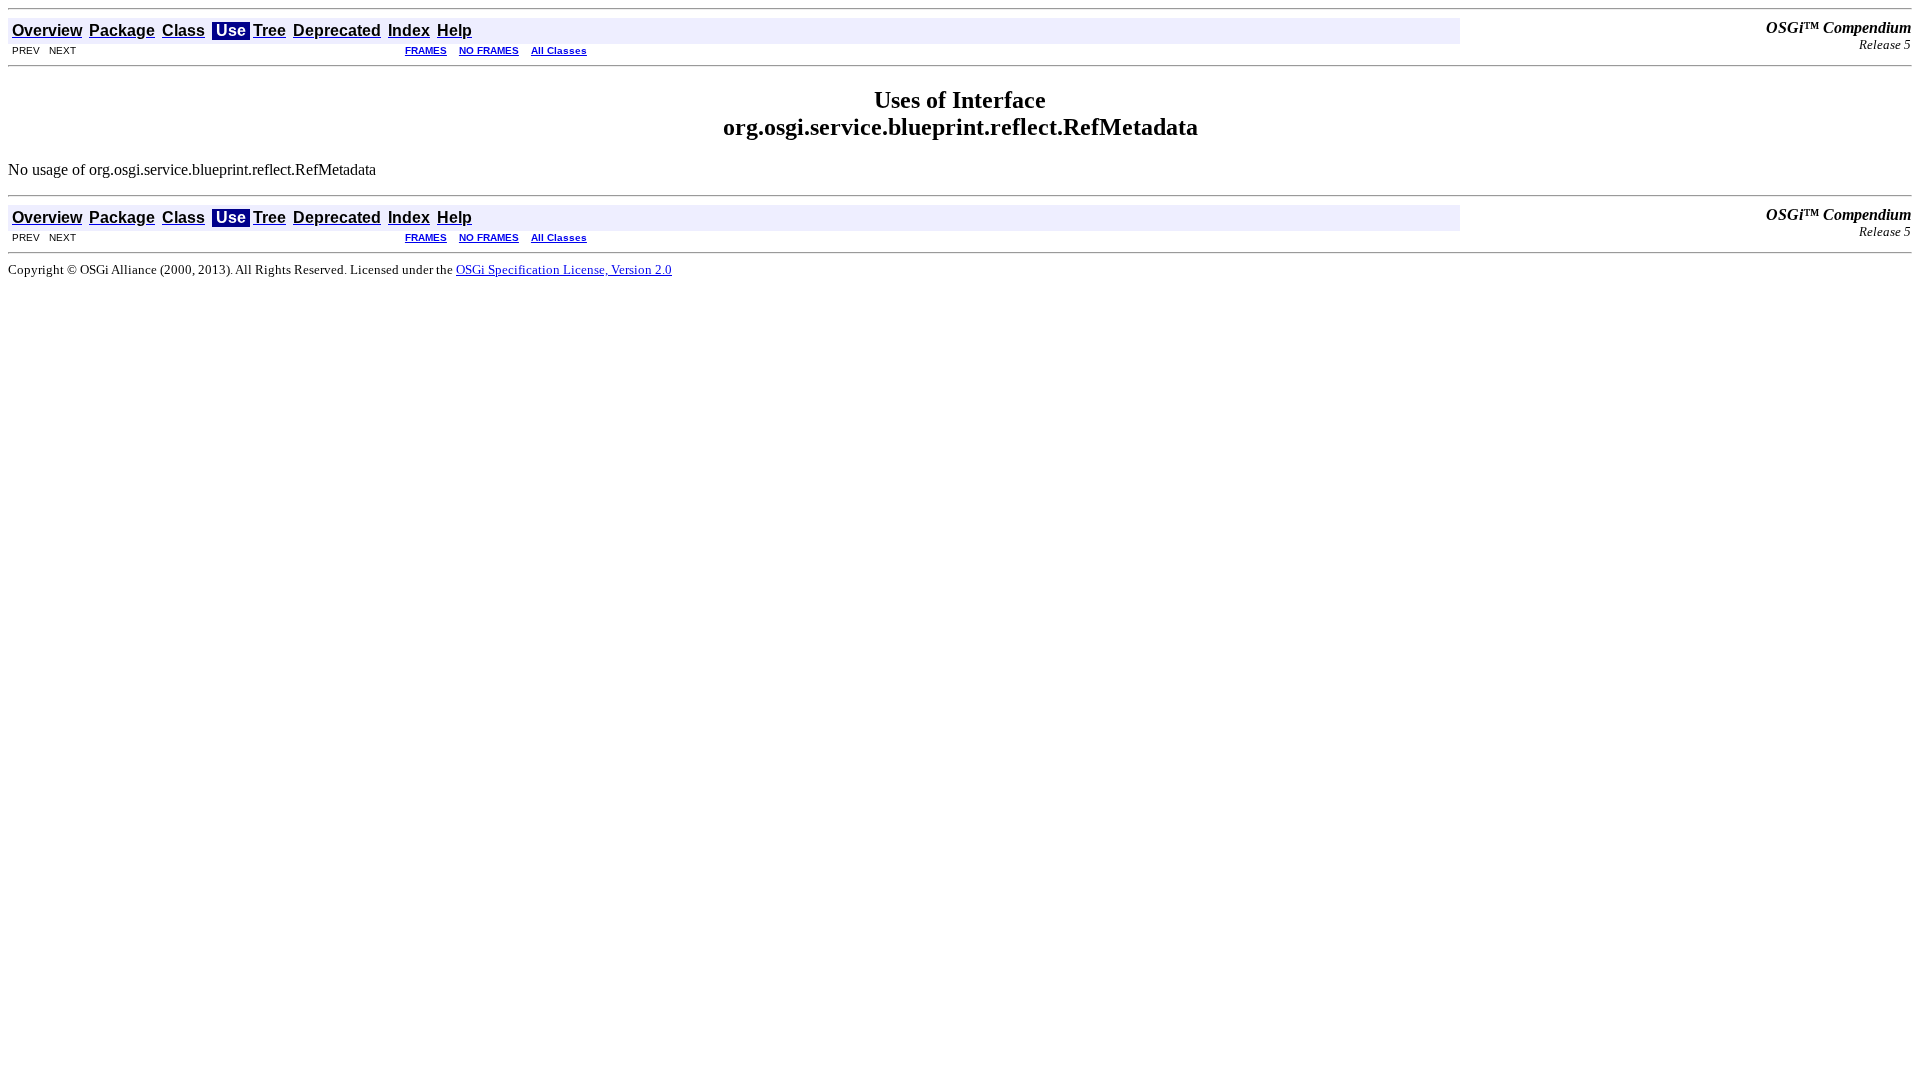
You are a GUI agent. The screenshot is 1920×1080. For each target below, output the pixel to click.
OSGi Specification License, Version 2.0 (564, 269)
